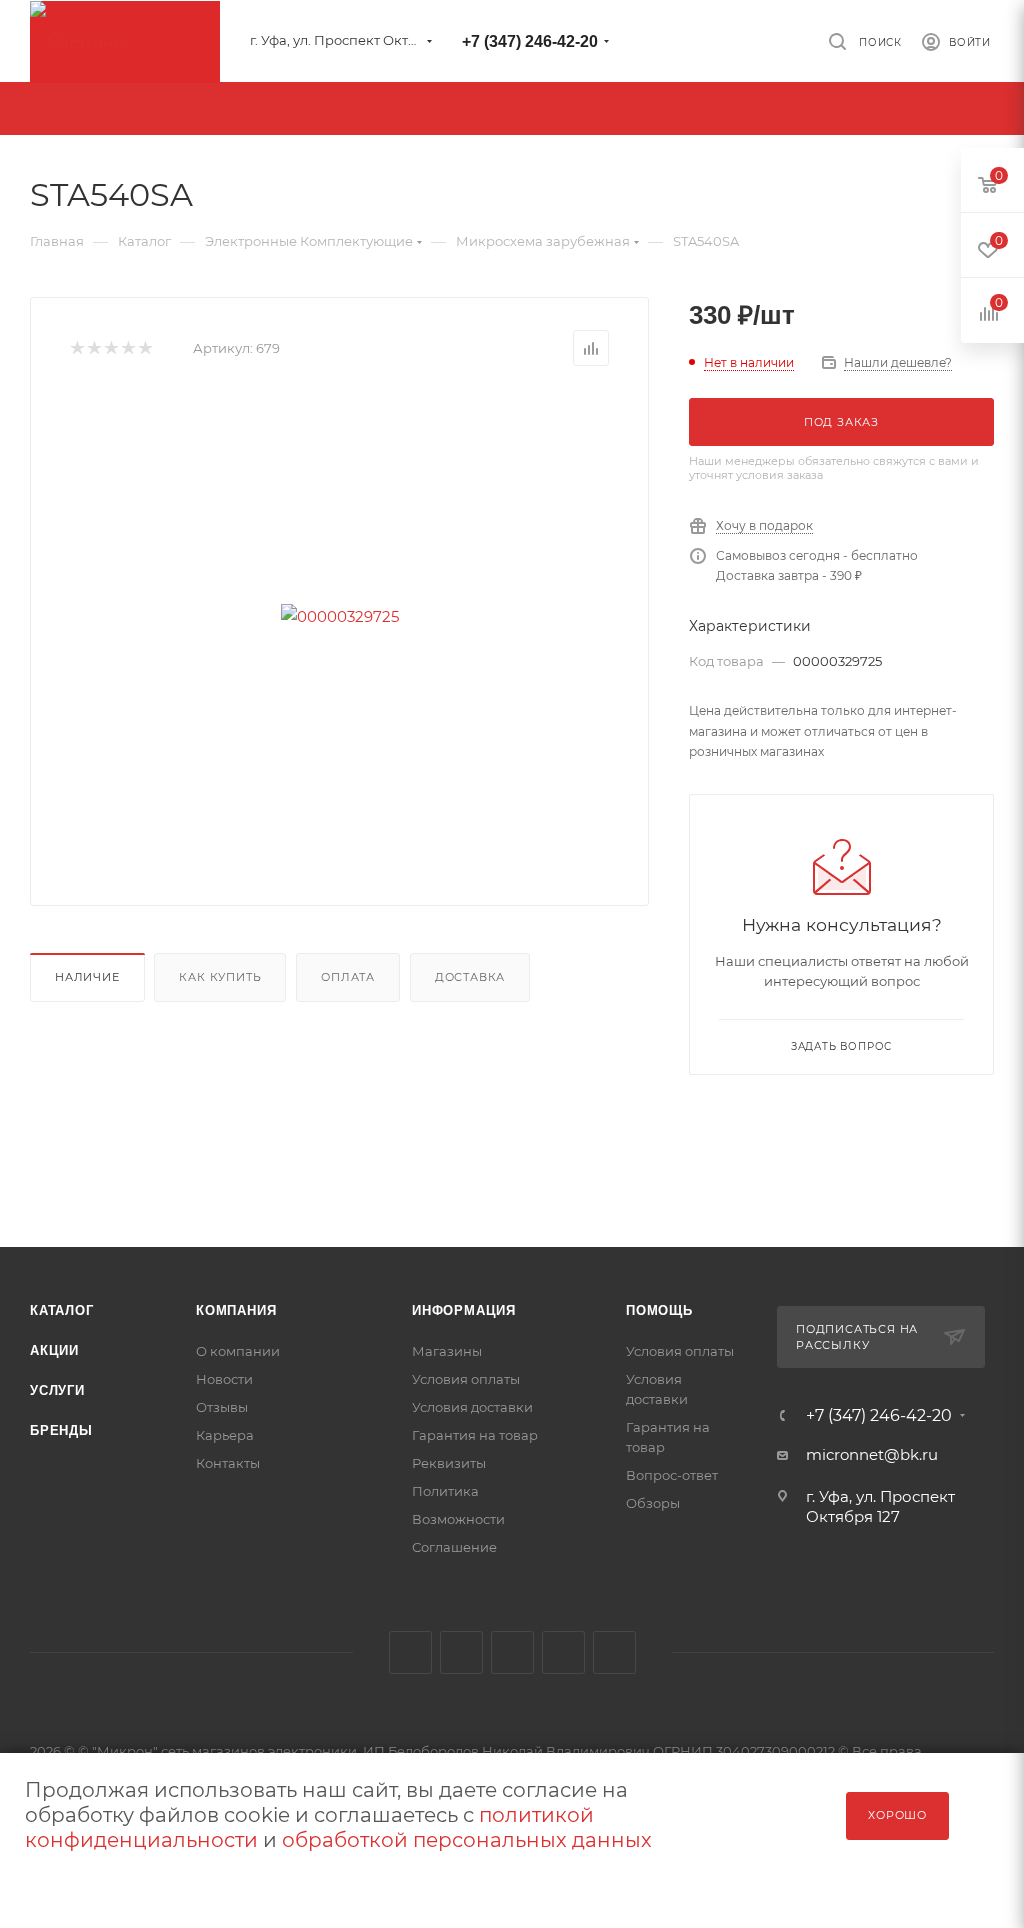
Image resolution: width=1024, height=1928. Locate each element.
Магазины (447, 1351)
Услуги (57, 1390)
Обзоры (653, 1503)
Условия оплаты (466, 1379)
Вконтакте (410, 1652)
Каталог (62, 1310)
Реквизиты (449, 1463)
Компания (236, 1310)
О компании (238, 1351)
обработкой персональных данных (467, 1840)
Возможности (458, 1519)
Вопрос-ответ (672, 1475)
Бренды (61, 1430)
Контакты (228, 1463)
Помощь (659, 1310)
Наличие (87, 977)
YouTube (512, 1652)
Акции (54, 1350)
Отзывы (222, 1407)
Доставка (470, 977)
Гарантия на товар (475, 1435)
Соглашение (454, 1547)
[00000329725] (340, 616)
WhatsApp (614, 1652)
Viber (563, 1652)
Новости (224, 1379)
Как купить (220, 977)
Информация (464, 1310)
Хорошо (897, 1815)
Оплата (348, 977)
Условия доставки (472, 1407)
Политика (445, 1491)
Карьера (225, 1435)
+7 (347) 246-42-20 (530, 41)
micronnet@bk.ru (872, 1454)
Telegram (461, 1652)
